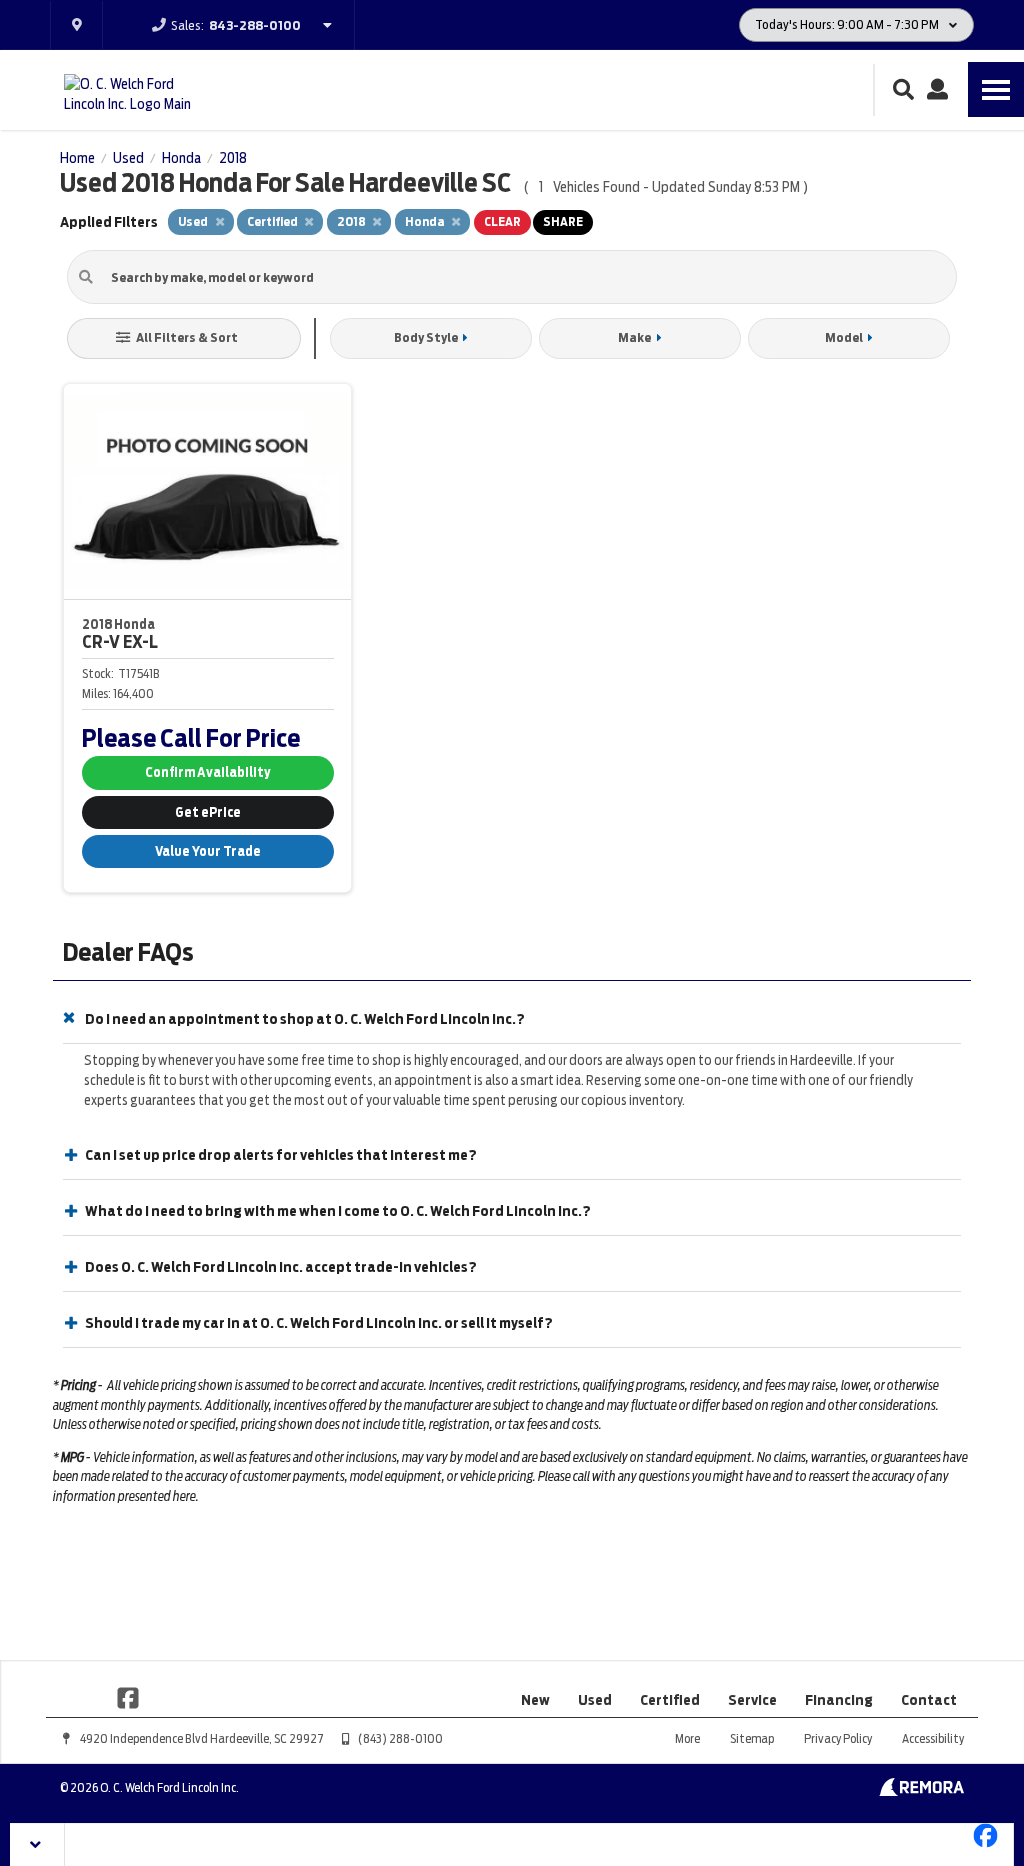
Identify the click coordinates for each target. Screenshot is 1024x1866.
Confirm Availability (207, 772)
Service (752, 1700)
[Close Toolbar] (37, 1844)
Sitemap (752, 1738)
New (535, 1700)
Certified (670, 1700)
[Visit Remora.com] (921, 1791)
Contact (929, 1700)
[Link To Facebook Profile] (128, 1696)
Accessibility (933, 1738)
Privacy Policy (838, 1738)
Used (595, 1700)
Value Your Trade (208, 851)
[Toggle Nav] (996, 89)
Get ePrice (208, 812)
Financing (839, 1700)
